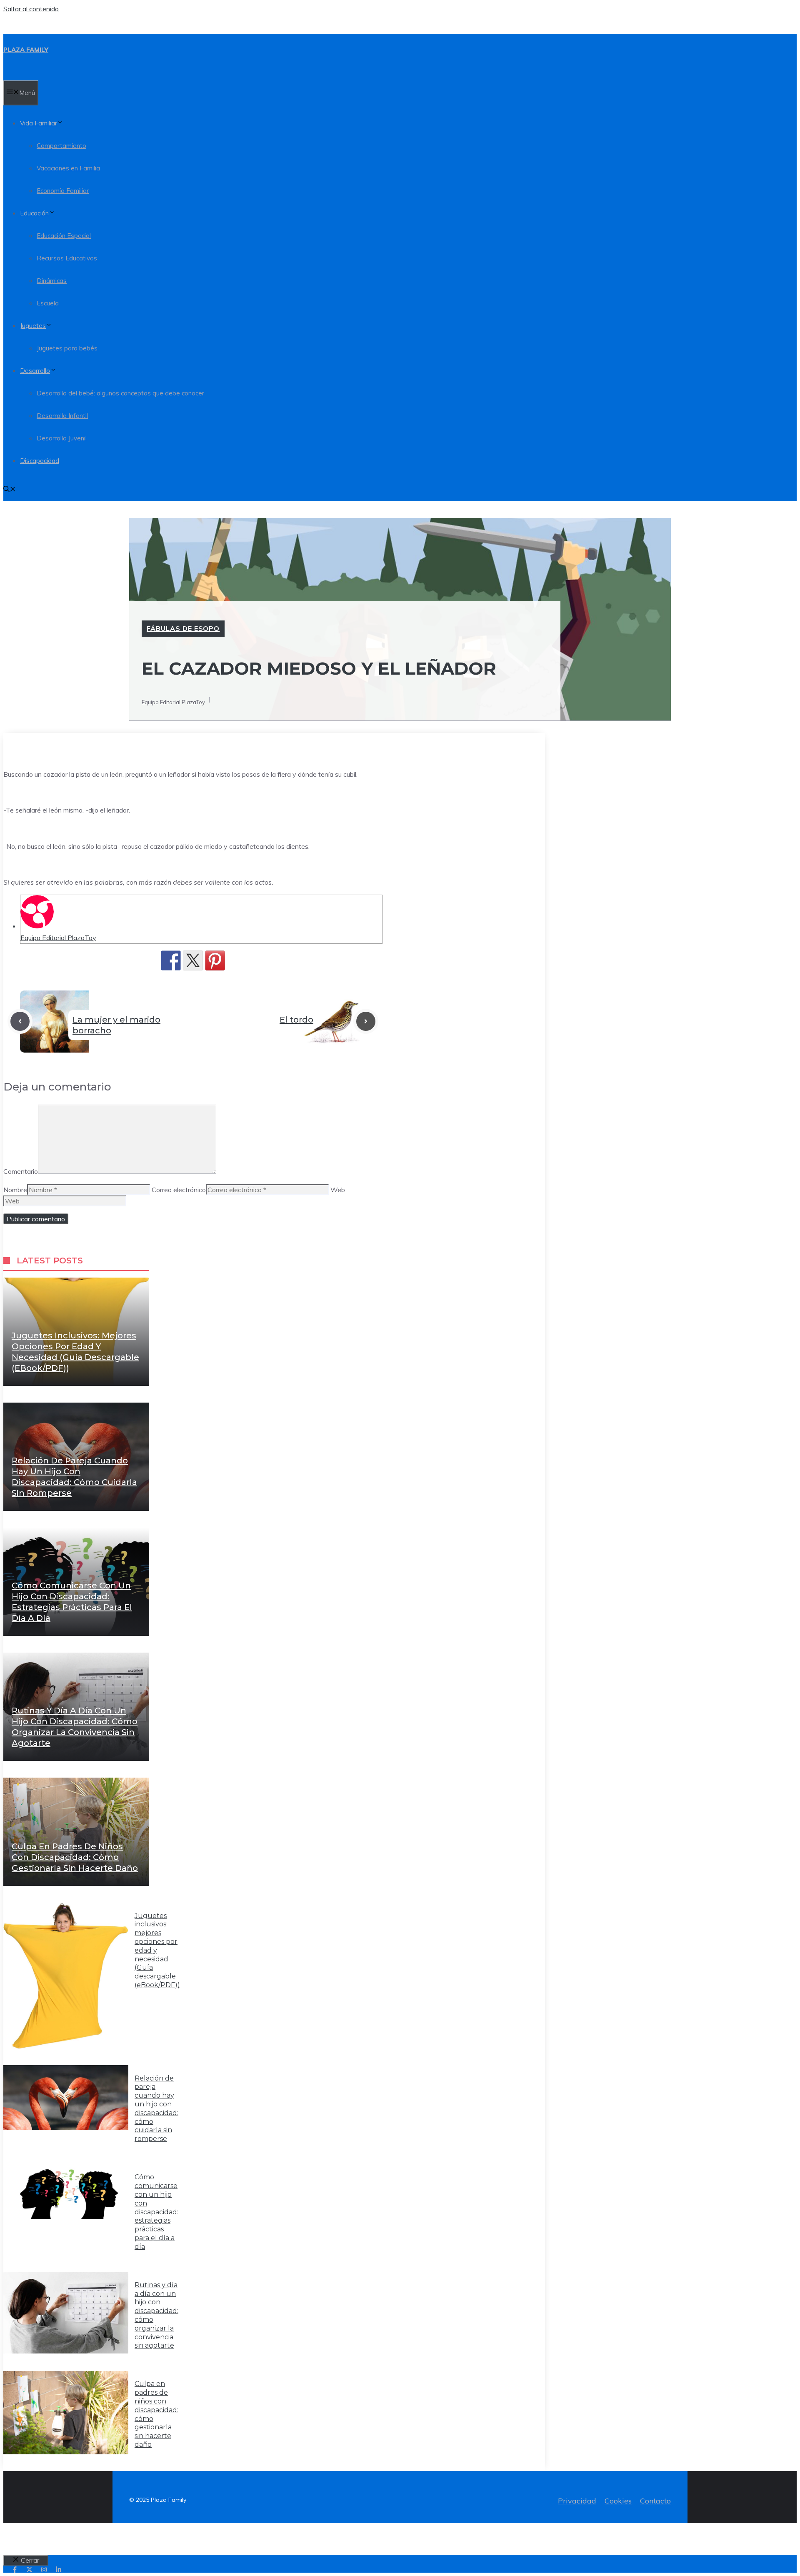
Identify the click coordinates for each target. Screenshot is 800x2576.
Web (338, 1190)
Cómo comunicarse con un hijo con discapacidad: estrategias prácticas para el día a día (156, 2212)
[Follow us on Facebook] (15, 2570)
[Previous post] (20, 1021)
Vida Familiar (39, 123)
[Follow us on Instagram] (44, 2570)
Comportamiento (61, 146)
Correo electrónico (179, 1190)
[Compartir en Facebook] (171, 960)
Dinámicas (52, 281)
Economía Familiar (63, 191)
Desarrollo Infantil (62, 416)
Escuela (48, 303)
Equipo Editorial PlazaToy (58, 938)
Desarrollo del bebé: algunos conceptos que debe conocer (120, 393)
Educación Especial (64, 236)
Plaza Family (26, 50)
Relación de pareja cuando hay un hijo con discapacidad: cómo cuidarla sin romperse (156, 2109)
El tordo (296, 1020)
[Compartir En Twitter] (193, 960)
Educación (34, 213)
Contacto (655, 2501)
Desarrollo (35, 371)
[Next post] (366, 1021)
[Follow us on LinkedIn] (59, 2570)
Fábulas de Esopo (183, 628)
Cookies (618, 2501)
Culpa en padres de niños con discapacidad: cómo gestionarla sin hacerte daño (75, 1857)
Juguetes (33, 326)
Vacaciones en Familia (68, 168)
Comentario (21, 1171)
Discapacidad (40, 461)
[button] (10, 490)
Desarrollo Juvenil (62, 438)
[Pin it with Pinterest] (215, 960)
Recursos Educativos (67, 258)
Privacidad (577, 2501)
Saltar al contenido (31, 9)
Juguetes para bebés (67, 348)
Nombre (15, 1190)
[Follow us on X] (29, 2570)
